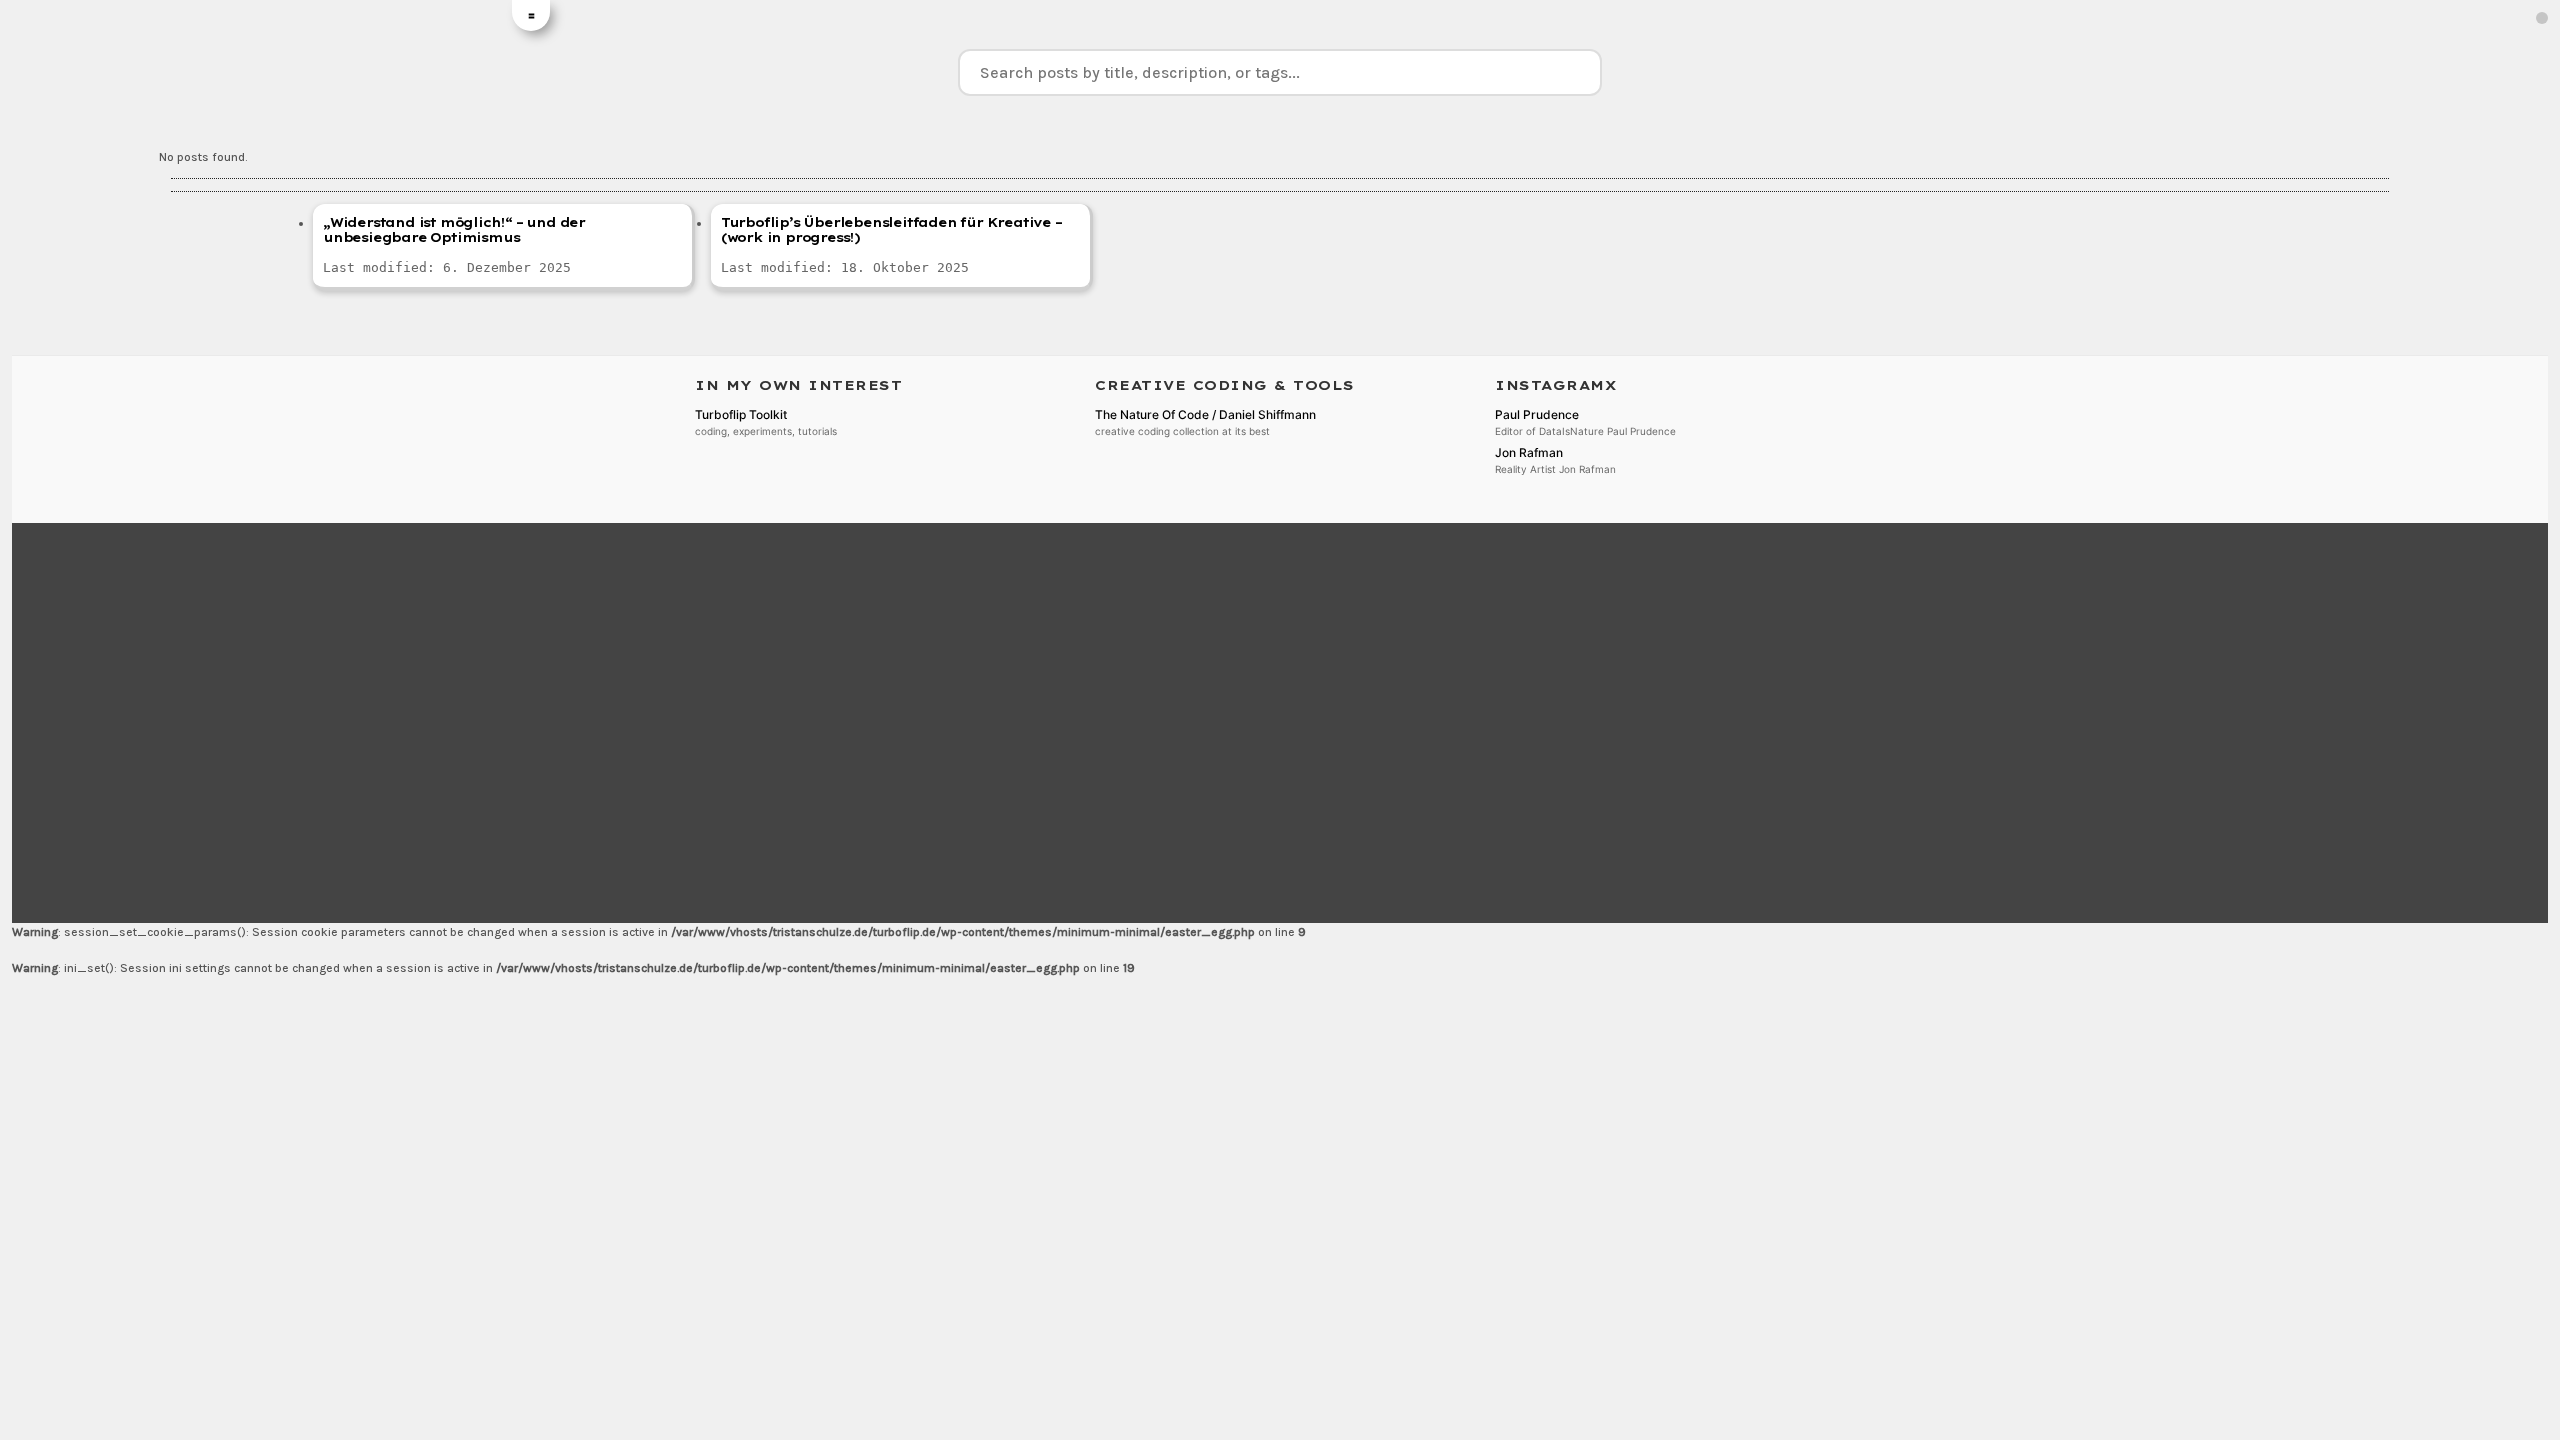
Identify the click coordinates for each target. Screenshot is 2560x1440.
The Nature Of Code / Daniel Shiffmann (1205, 414)
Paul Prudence (1537, 414)
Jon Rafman (1529, 452)
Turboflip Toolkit (741, 414)
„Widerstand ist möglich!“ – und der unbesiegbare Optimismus (454, 230)
